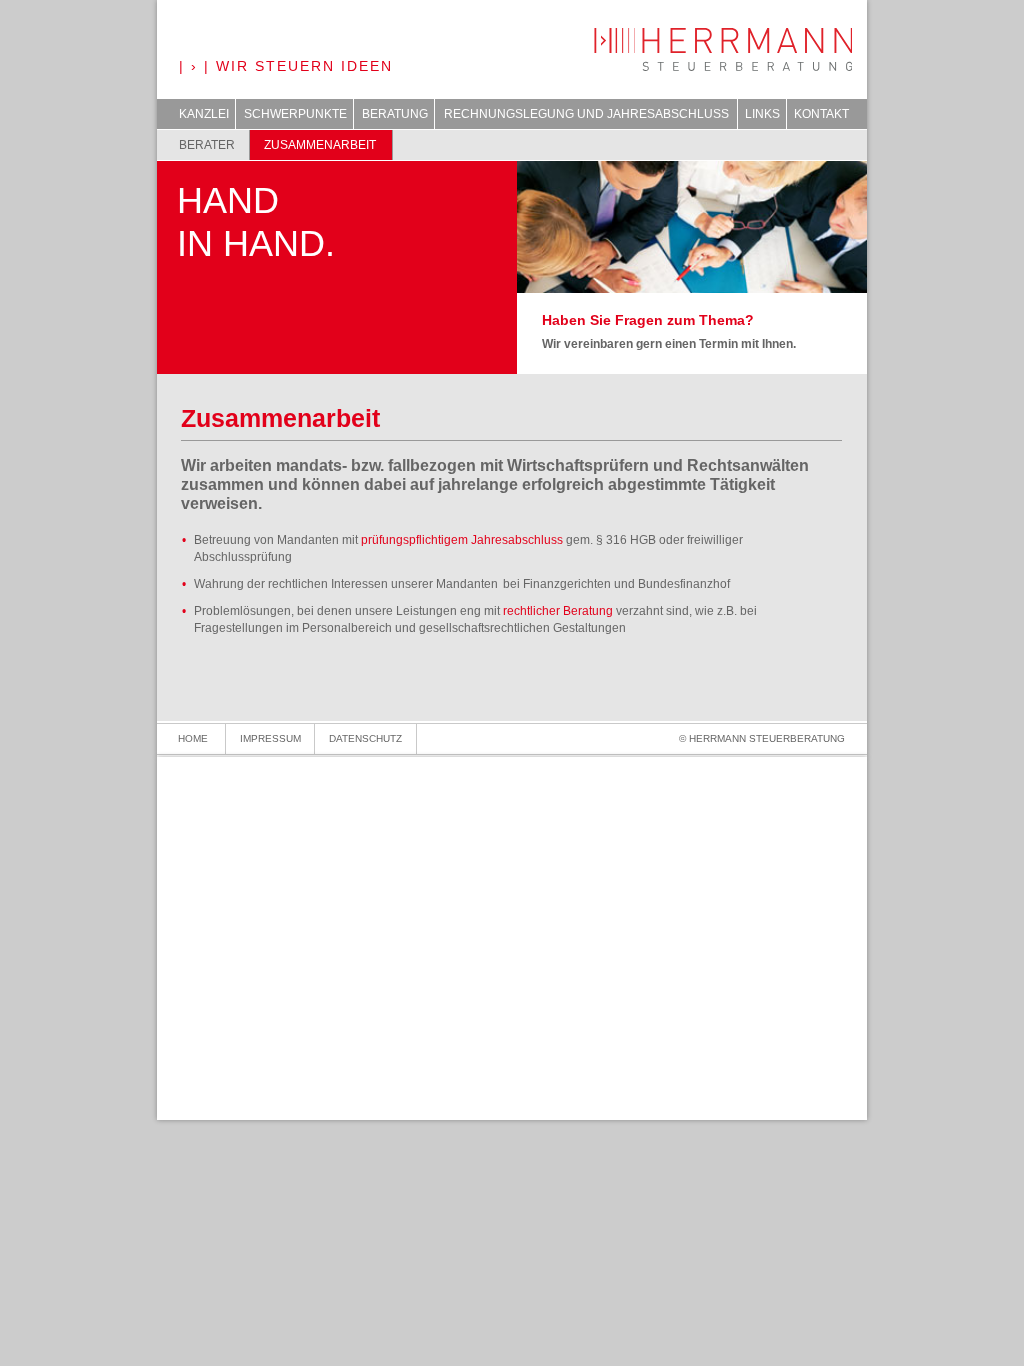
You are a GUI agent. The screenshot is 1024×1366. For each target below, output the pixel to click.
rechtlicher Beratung (559, 611)
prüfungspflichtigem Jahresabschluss (462, 540)
